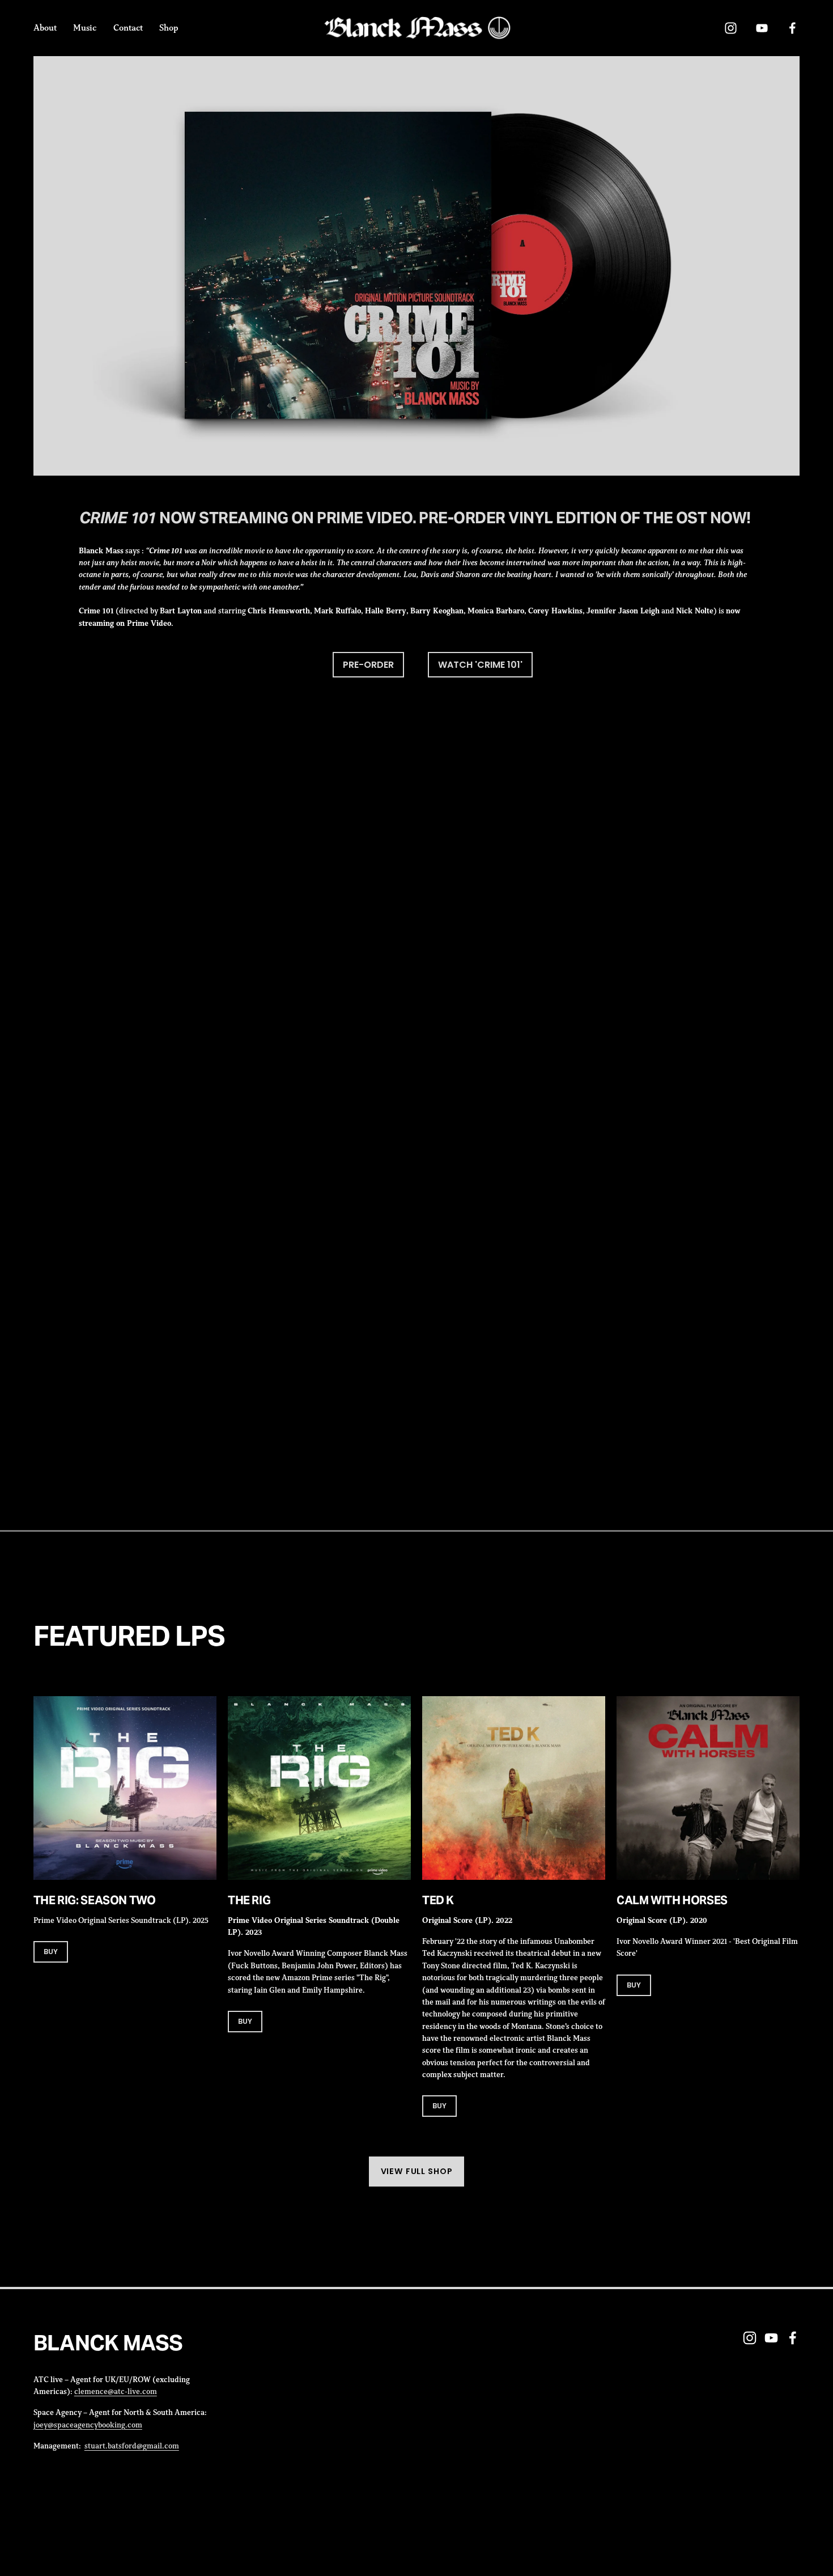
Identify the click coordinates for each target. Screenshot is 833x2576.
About (45, 27)
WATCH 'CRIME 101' (480, 665)
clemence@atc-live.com (116, 2391)
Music (85, 27)
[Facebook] (792, 28)
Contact (128, 27)
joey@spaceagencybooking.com (88, 2425)
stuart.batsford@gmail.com (132, 2446)
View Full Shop (417, 2171)
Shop (169, 27)
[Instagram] (731, 28)
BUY (51, 1952)
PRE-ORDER (368, 665)
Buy (245, 2021)
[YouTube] (762, 28)
